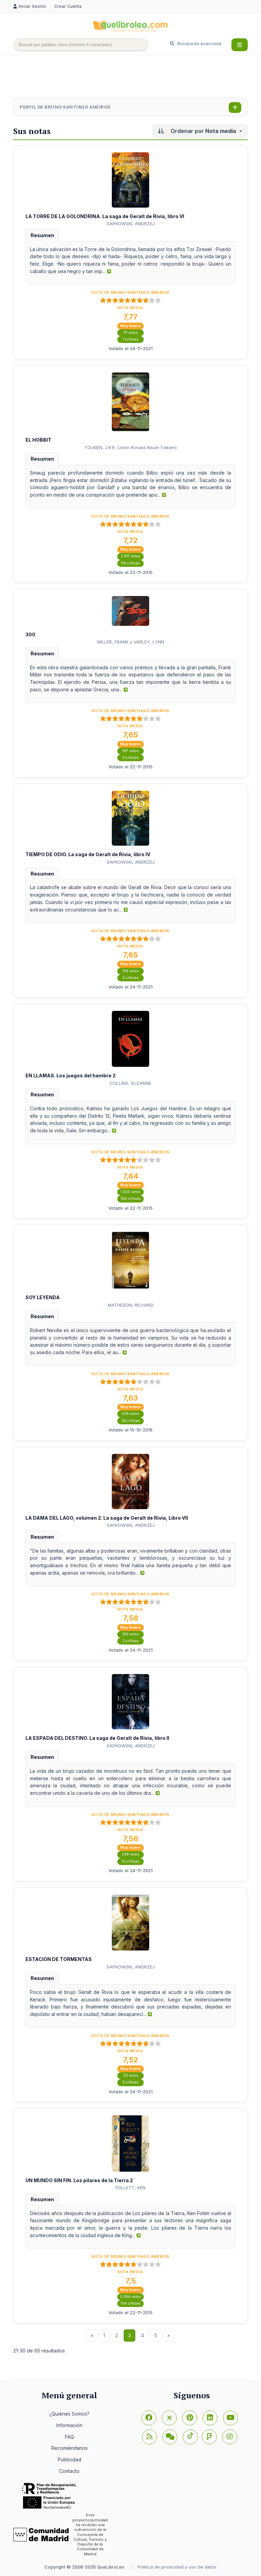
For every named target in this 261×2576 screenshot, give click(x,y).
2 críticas (130, 1641)
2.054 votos (130, 2297)
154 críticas (131, 2303)
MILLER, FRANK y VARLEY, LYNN (131, 642)
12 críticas (130, 1861)
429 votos (130, 1414)
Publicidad (69, 2459)
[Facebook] (149, 2418)
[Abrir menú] (240, 45)
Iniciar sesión (33, 6)
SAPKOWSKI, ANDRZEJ (131, 224)
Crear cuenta (68, 6)
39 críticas (131, 1421)
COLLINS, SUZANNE (130, 1083)
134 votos (131, 971)
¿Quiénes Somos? (69, 2414)
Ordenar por (203, 131)
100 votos (131, 1634)
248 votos (130, 1854)
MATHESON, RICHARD (131, 1305)
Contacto (69, 2471)
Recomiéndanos (69, 2448)
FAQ (69, 2437)
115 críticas (130, 563)
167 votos (130, 751)
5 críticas (130, 978)
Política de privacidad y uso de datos (177, 2567)
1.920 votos (131, 1192)
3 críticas (130, 758)
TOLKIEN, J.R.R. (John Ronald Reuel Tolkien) (130, 447)
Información (69, 2425)
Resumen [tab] (42, 235)
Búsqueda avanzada (199, 43)
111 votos (131, 333)
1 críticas (131, 339)
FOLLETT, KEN (130, 2188)
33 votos (131, 2075)
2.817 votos (130, 556)
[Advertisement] (137, 77)
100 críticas (131, 1199)
